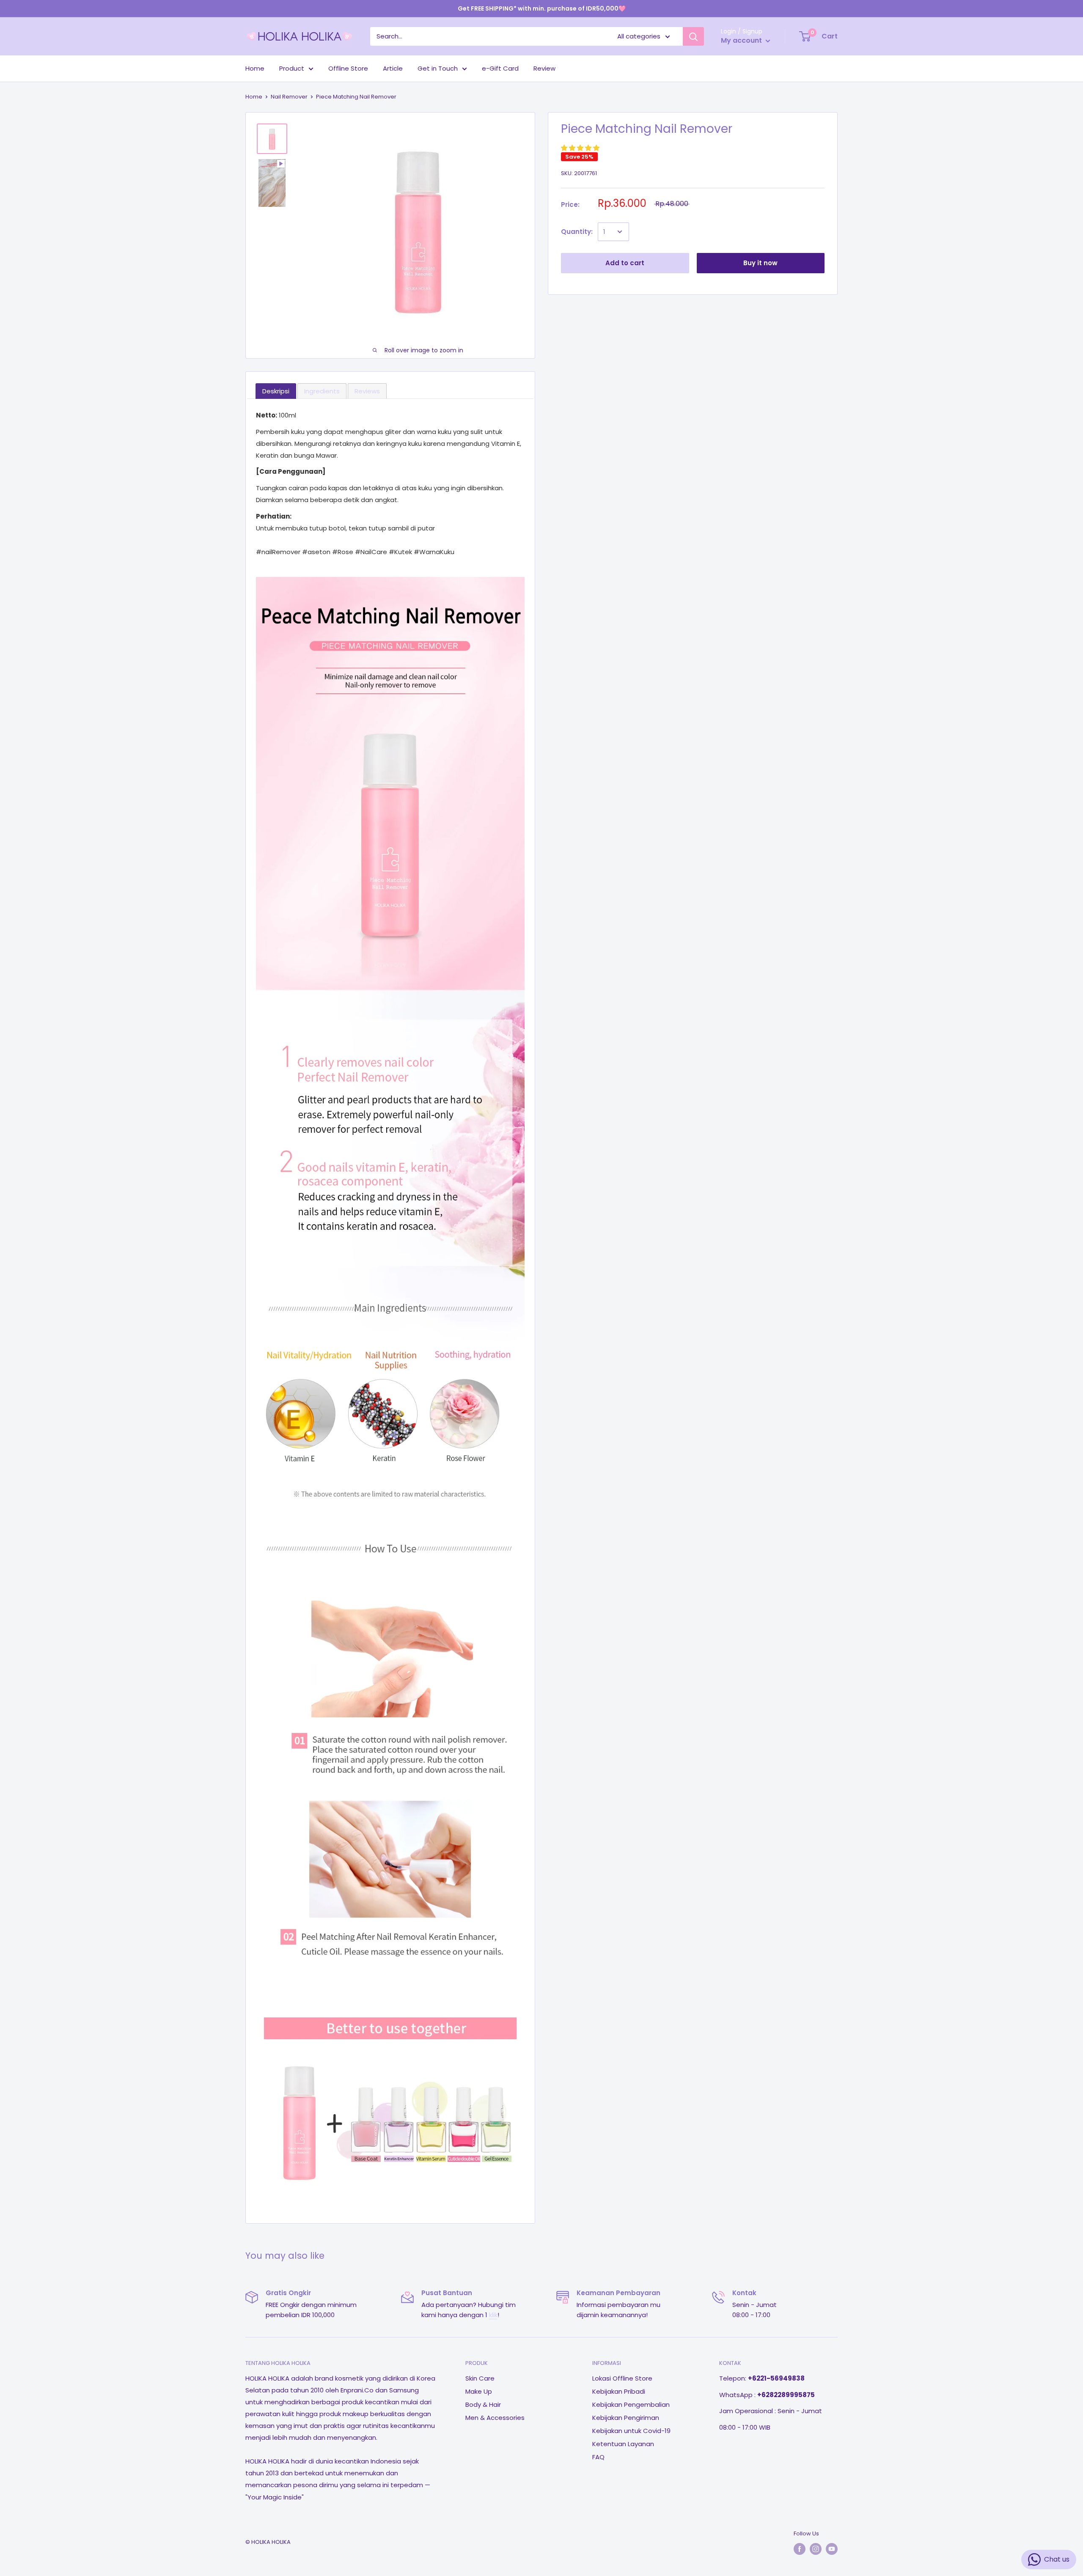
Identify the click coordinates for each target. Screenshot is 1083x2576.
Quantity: (577, 232)
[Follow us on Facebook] (800, 2549)
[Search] (693, 36)
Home (255, 68)
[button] (581, 148)
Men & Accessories (495, 2418)
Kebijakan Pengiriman (626, 2418)
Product (292, 68)
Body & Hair (483, 2404)
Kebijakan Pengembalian (631, 2404)
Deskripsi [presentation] (276, 391)
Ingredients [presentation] (322, 391)
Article (393, 68)
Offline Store (348, 68)
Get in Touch (438, 68)
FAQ (598, 2457)
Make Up (479, 2391)
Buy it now (760, 263)
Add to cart (625, 263)
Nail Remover (289, 97)
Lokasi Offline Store (622, 2378)
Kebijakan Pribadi (619, 2391)
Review (544, 68)
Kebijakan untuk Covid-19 (631, 2431)
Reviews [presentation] (367, 391)
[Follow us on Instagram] (816, 2549)
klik (493, 2315)
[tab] (276, 391)
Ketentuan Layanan (623, 2444)
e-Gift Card (500, 68)
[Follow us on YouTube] (832, 2549)
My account (742, 40)
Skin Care (480, 2378)
